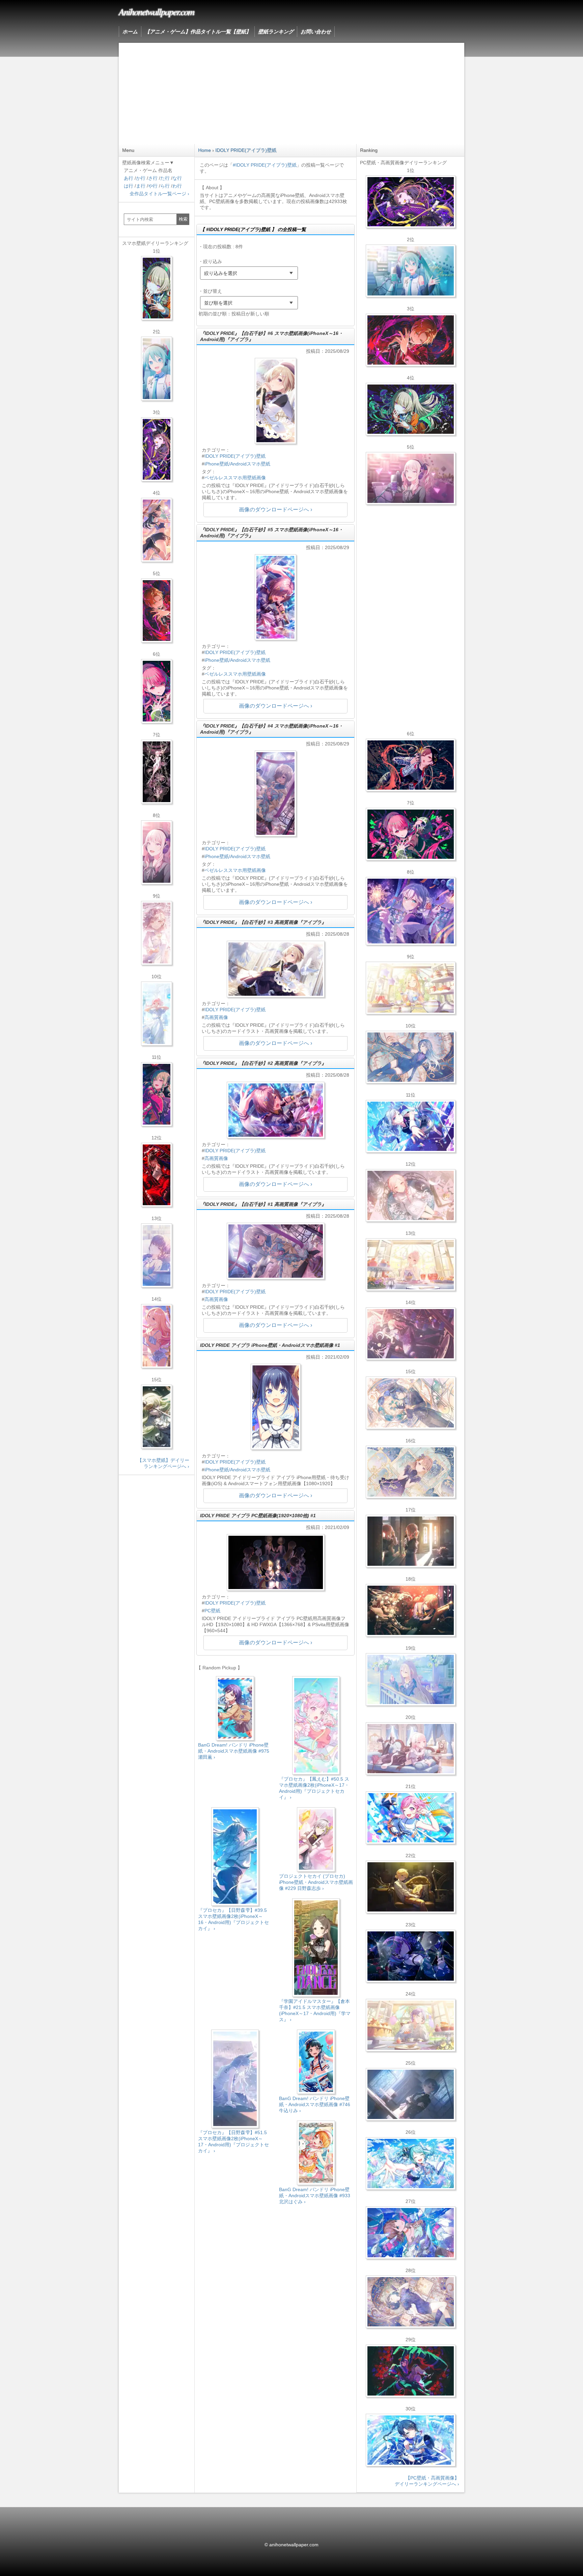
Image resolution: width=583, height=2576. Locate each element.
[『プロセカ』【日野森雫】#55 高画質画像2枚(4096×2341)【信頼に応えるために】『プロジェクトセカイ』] (410, 1057)
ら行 (165, 186)
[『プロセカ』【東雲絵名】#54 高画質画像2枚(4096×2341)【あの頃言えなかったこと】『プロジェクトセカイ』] (410, 202)
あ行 (129, 178)
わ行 (177, 186)
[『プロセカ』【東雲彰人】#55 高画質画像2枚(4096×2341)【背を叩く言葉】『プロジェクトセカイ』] (410, 340)
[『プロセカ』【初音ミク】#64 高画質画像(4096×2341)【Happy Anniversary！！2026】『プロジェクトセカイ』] (410, 271)
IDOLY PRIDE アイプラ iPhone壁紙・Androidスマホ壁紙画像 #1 (270, 1345)
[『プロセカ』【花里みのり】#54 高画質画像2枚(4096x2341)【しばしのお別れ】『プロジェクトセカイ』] (410, 1472)
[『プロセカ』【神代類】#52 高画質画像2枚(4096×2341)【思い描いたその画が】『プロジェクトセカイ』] (410, 2371)
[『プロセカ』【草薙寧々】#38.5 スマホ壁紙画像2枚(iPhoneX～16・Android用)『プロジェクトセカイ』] (157, 1417)
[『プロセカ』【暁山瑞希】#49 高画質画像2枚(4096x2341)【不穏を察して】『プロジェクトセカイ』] (410, 1334)
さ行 (153, 178)
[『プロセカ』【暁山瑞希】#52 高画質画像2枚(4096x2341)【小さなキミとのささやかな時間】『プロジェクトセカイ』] (410, 1195)
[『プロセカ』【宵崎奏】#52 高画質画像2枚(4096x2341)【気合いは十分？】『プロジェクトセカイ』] (410, 1126)
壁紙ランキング (276, 32)
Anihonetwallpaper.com (156, 11)
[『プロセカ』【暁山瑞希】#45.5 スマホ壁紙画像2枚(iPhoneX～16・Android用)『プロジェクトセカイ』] (157, 1014)
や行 (153, 186)
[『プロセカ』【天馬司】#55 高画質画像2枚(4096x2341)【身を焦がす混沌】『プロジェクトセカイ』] (410, 1610)
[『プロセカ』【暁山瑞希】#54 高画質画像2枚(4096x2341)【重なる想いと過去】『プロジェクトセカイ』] (410, 1265)
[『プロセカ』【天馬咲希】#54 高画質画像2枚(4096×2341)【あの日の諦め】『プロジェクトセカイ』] (410, 988)
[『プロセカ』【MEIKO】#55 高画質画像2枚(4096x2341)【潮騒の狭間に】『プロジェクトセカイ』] (410, 765)
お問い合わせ (316, 32)
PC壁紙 (212, 1611)
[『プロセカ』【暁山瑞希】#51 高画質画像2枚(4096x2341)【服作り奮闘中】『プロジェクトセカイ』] (410, 1541)
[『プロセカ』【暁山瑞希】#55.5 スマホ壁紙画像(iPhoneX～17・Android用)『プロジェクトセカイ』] (157, 852)
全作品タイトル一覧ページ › (159, 194)
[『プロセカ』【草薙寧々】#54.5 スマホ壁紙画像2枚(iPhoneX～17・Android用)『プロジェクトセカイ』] (157, 288)
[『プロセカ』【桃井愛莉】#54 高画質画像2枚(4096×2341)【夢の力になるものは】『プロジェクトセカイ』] (410, 834)
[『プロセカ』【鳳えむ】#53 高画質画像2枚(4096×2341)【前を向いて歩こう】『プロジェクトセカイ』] (410, 1818)
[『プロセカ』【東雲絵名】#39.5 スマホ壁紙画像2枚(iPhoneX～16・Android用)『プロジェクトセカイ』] (157, 933)
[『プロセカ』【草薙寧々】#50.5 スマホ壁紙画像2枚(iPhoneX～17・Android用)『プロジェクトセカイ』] (157, 1094)
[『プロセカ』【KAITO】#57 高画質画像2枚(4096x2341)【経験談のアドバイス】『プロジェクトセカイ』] (410, 1403)
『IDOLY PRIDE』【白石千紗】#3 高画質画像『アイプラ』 (263, 922)
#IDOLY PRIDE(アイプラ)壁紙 (265, 165)
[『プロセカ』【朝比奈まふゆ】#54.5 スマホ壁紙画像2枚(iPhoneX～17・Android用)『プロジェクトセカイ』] (157, 1255)
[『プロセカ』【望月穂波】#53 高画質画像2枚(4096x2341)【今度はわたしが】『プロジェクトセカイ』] (410, 2233)
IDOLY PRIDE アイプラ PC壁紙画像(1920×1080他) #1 (258, 1516)
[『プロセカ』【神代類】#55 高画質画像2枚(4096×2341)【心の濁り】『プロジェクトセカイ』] (410, 2025)
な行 (177, 178)
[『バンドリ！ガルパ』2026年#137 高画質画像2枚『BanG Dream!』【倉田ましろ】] (410, 911)
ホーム (130, 32)
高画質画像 (216, 1017)
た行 (165, 178)
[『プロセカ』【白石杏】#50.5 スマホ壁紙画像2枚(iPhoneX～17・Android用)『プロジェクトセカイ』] (157, 1175)
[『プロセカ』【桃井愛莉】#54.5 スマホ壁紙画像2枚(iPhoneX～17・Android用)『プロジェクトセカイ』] (157, 691)
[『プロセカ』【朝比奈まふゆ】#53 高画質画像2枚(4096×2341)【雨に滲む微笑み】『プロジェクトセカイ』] (410, 1956)
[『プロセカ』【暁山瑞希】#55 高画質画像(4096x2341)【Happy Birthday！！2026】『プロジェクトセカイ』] (410, 478)
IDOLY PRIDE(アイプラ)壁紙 (235, 456)
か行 (141, 178)
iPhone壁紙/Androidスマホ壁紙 (237, 464)
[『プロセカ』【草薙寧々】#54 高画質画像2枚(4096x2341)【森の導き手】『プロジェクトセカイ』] (410, 409)
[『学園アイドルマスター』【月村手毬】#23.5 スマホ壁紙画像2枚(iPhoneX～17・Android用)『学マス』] (157, 530)
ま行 (141, 186)
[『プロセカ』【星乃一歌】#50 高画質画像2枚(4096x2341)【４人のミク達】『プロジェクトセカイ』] (410, 2440)
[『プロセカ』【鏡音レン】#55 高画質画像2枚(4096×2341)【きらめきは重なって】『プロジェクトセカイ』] (410, 1887)
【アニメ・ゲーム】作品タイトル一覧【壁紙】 (198, 32)
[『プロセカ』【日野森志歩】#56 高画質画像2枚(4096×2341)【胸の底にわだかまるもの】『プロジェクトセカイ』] (410, 2094)
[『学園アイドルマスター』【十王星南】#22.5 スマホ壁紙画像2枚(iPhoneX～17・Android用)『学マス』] (157, 1336)
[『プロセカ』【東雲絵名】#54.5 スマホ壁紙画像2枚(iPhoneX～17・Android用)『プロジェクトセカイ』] (157, 449)
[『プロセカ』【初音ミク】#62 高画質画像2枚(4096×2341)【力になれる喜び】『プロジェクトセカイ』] (410, 2163)
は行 (129, 186)
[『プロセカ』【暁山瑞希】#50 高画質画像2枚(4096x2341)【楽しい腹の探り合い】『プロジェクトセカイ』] (410, 1749)
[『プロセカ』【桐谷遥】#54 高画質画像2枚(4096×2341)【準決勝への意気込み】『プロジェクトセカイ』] (410, 2302)
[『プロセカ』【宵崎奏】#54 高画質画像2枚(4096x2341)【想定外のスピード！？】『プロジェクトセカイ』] (410, 1679)
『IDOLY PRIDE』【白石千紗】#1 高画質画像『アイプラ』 (263, 1204)
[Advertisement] (291, 93)
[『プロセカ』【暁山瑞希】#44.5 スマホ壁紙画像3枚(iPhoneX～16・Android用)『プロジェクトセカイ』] (157, 772)
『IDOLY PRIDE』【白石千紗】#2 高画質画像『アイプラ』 (263, 1063)
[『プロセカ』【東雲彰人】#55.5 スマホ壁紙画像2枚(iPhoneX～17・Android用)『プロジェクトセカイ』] (157, 611)
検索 (183, 219)
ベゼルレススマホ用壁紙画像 (235, 478)
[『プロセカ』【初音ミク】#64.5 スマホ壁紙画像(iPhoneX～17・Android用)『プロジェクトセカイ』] (157, 369)
